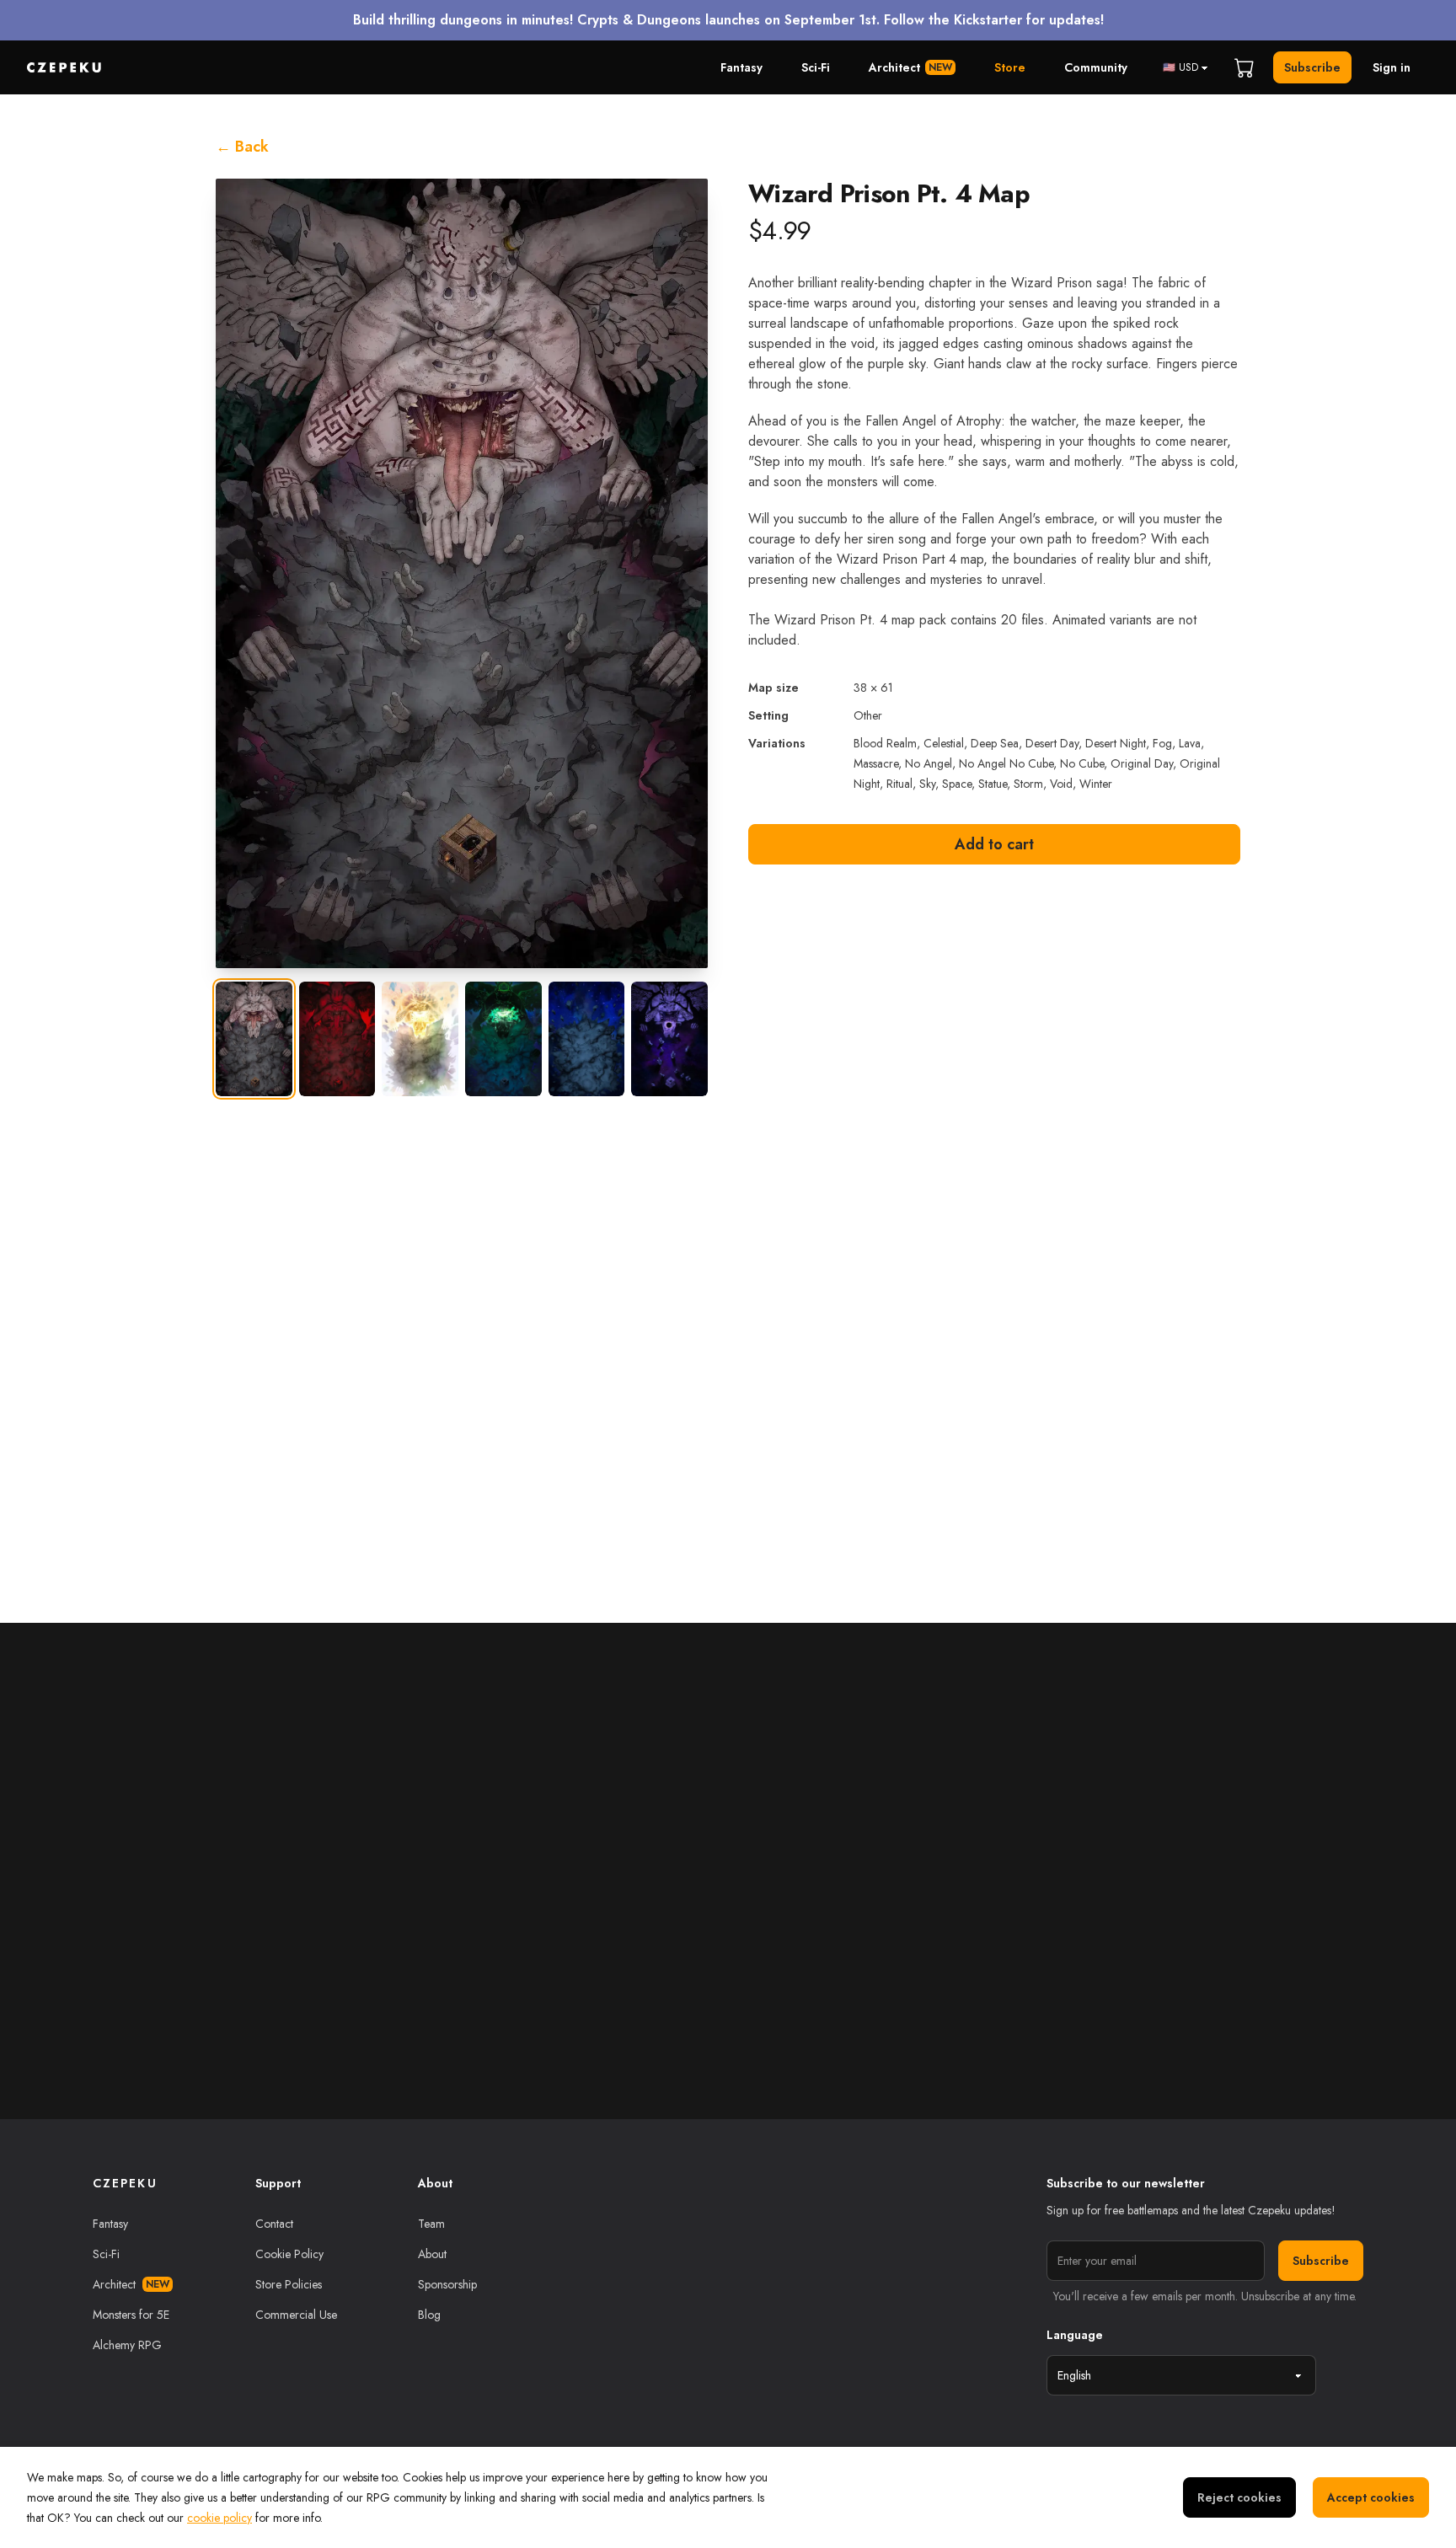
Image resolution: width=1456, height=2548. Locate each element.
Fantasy (741, 67)
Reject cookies (1239, 2497)
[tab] (254, 1039)
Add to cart (994, 844)
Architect (910, 67)
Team (431, 2224)
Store (1010, 67)
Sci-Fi (816, 67)
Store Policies (289, 2284)
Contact (274, 2224)
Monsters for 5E (131, 2315)
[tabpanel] (462, 573)
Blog (429, 2315)
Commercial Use (296, 2315)
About (432, 2254)
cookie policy (219, 2518)
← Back (242, 147)
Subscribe (1312, 67)
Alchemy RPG (127, 2345)
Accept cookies (1371, 2497)
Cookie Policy (289, 2254)
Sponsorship (447, 2284)
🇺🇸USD (1180, 67)
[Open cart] (1245, 67)
